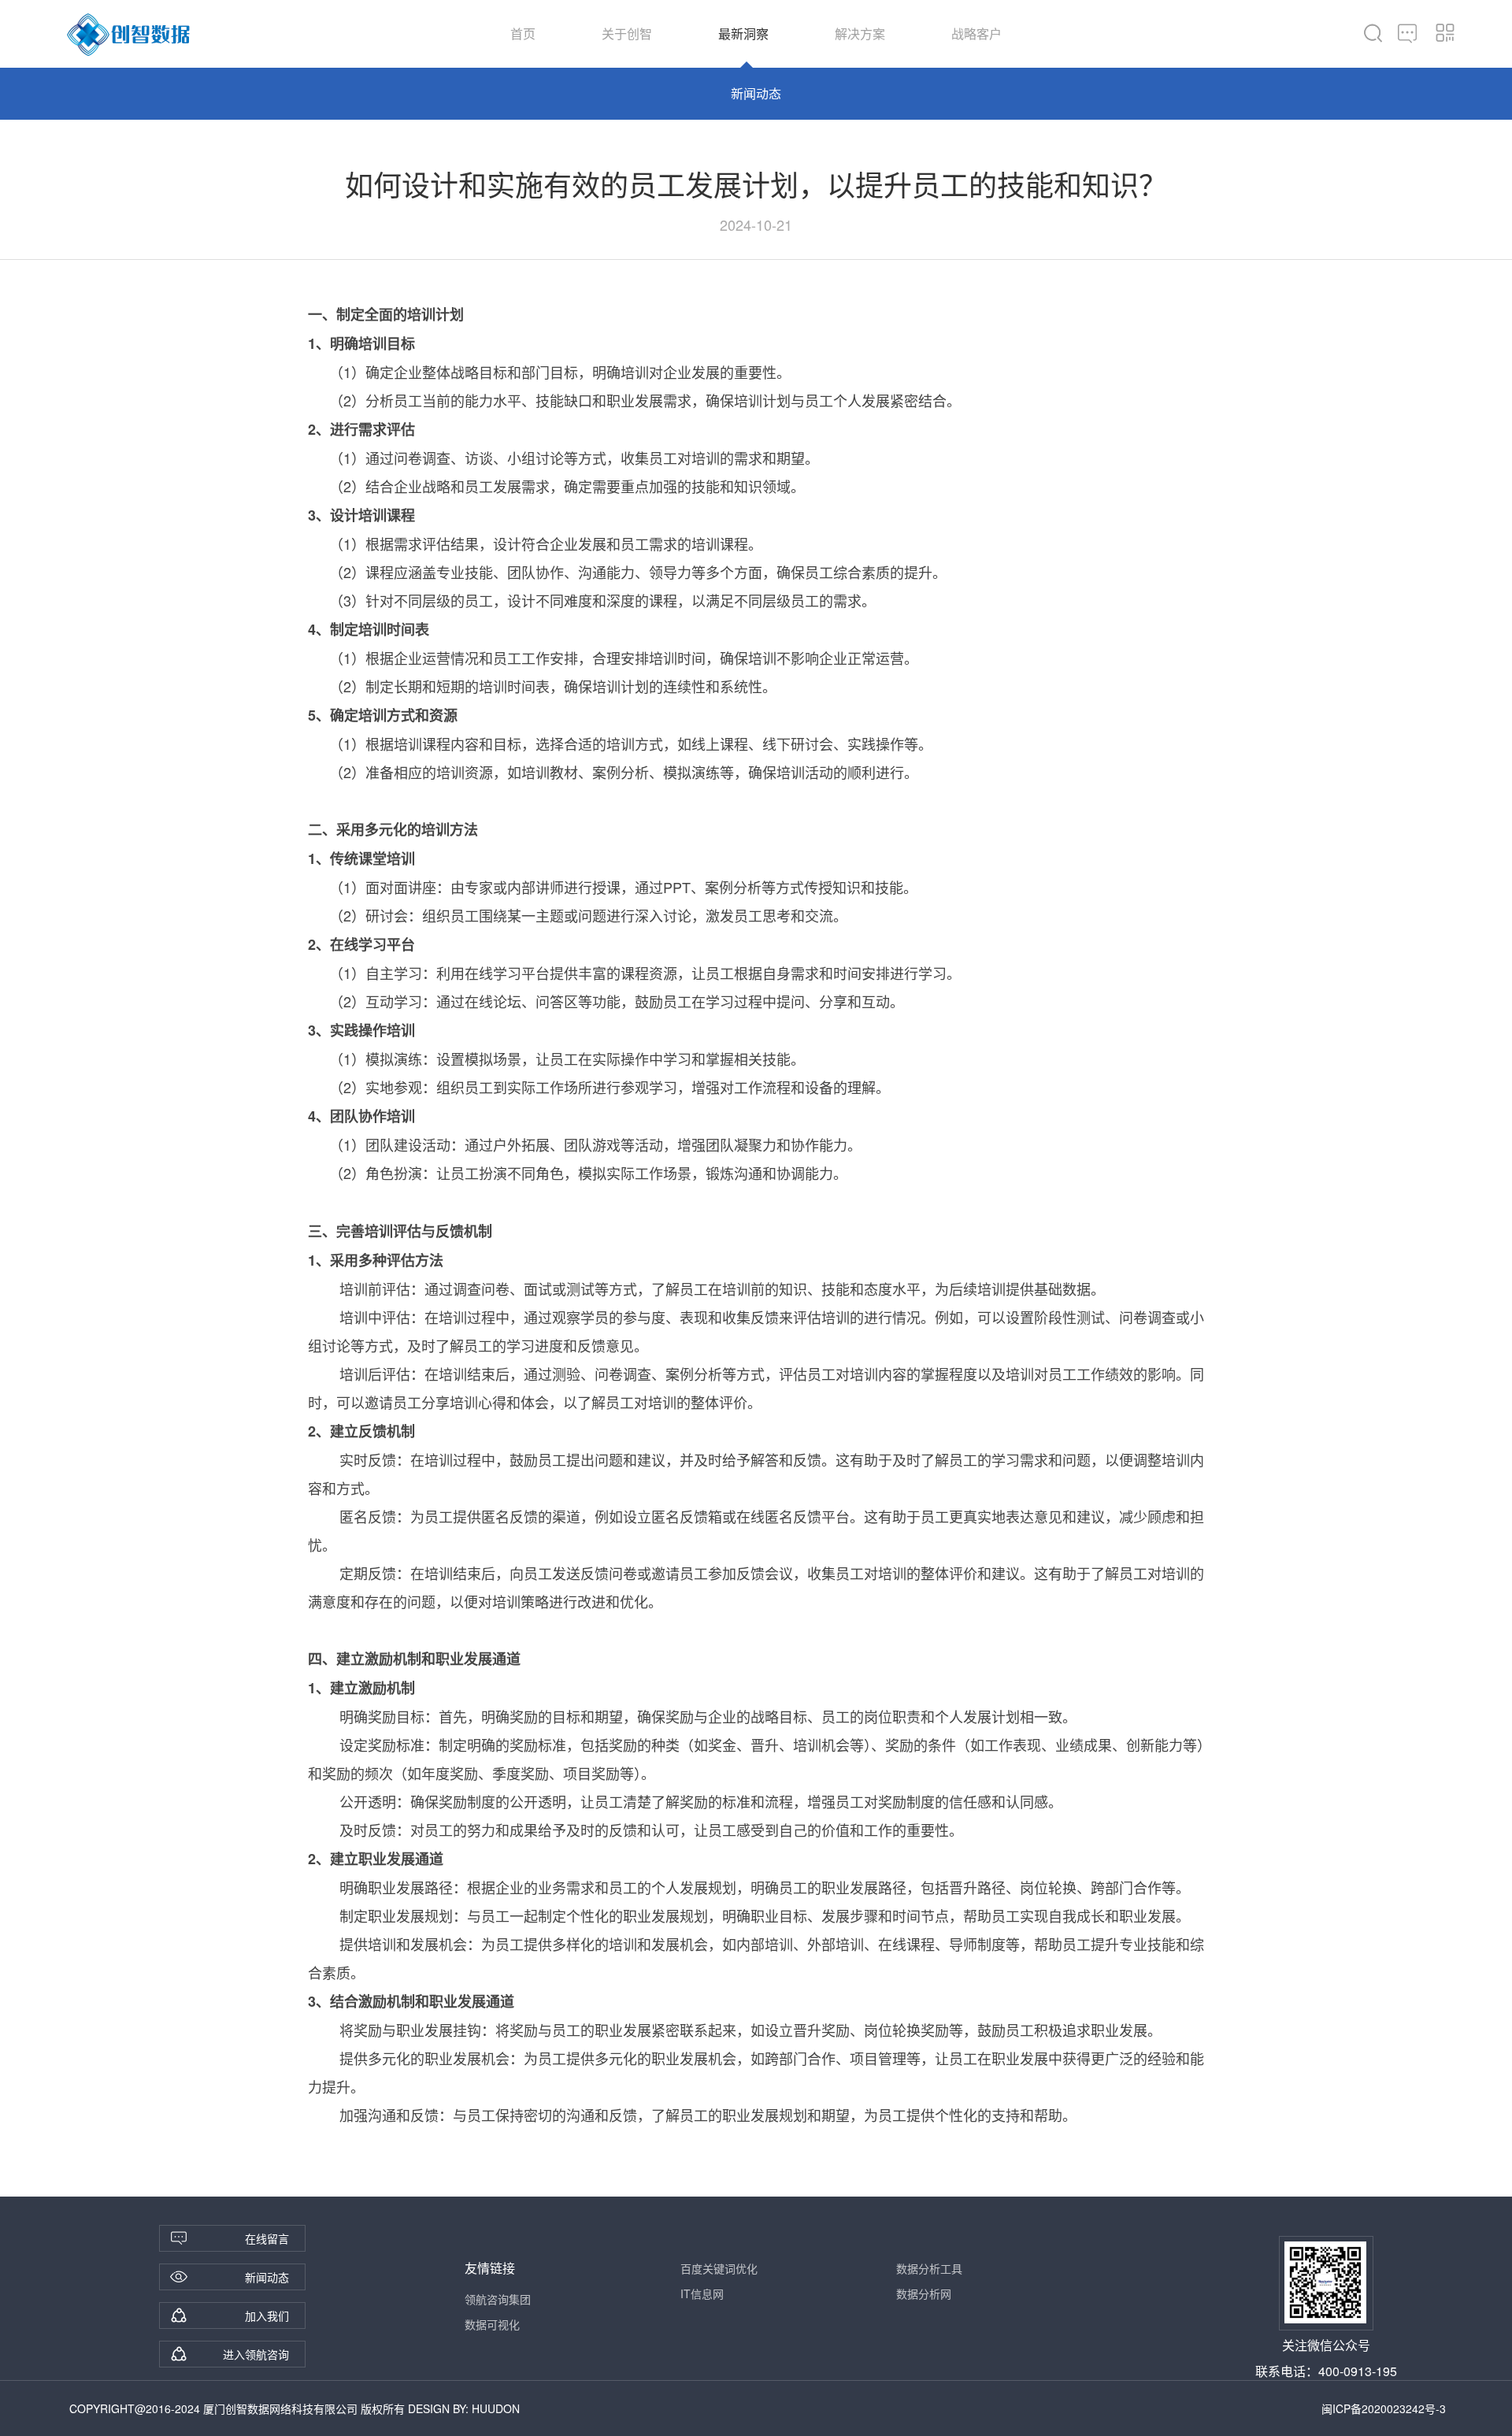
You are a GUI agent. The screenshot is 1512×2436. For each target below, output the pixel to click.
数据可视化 (492, 2324)
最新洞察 (743, 33)
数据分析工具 (929, 2268)
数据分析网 (924, 2293)
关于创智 (627, 33)
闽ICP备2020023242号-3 (1384, 2408)
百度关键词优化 (719, 2268)
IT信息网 (702, 2293)
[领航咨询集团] (129, 35)
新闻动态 (756, 93)
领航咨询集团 (498, 2299)
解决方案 (860, 33)
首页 (523, 33)
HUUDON (496, 2408)
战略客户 (976, 33)
